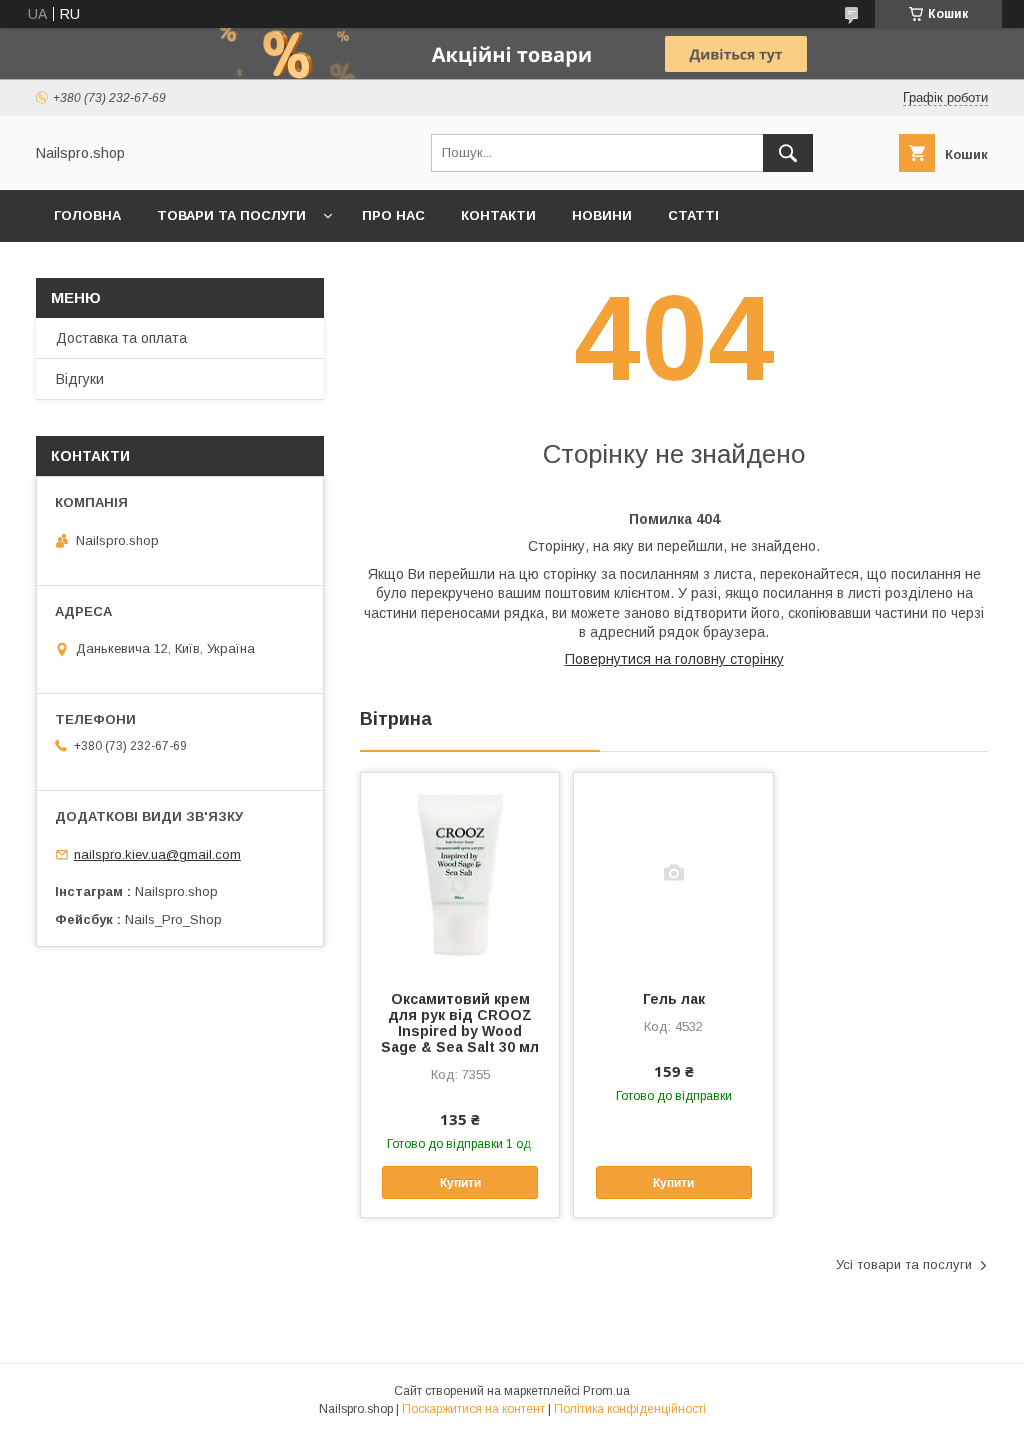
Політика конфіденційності (630, 1409)
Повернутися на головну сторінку (674, 659)
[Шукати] (788, 153)
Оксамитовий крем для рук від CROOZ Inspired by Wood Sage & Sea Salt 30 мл (460, 1023)
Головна (87, 215)
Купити (460, 1183)
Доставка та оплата (121, 338)
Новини (602, 215)
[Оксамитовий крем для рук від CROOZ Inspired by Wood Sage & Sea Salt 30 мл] (460, 873)
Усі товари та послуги (904, 1264)
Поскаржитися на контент (473, 1409)
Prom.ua (606, 1391)
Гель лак (674, 999)
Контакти (498, 215)
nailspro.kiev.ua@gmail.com (157, 854)
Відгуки (80, 379)
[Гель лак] (673, 873)
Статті (693, 215)
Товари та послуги (231, 215)
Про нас (393, 215)
